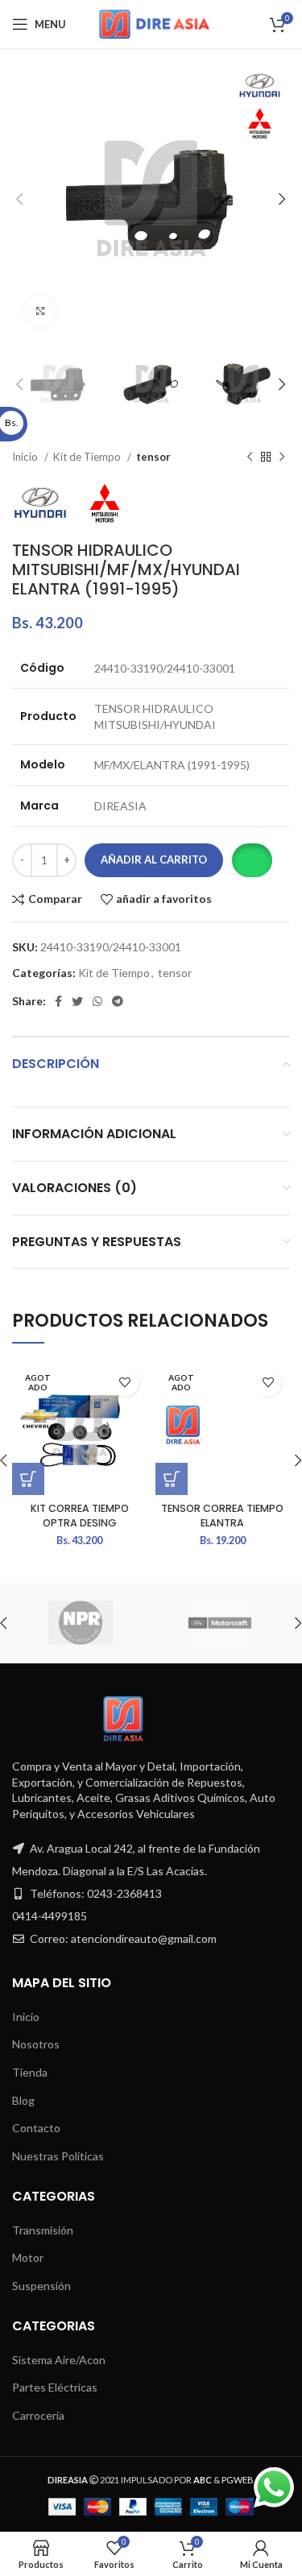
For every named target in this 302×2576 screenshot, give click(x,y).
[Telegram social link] (118, 1001)
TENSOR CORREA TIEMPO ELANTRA (222, 1516)
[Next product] (282, 458)
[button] (252, 860)
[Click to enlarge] (40, 311)
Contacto (36, 2128)
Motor (28, 2257)
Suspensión (41, 2286)
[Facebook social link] (58, 1001)
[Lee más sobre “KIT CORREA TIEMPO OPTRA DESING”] (28, 1479)
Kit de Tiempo (88, 457)
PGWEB (238, 2480)
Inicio (26, 457)
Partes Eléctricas (55, 2387)
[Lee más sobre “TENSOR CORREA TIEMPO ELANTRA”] (172, 1479)
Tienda (30, 2072)
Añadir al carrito (154, 859)
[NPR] (81, 1623)
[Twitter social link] (77, 1001)
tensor (153, 457)
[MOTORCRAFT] (220, 1623)
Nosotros (36, 2044)
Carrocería (38, 2415)
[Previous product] (250, 458)
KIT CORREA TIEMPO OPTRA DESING (80, 1516)
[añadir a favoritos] (125, 1383)
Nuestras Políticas (58, 2156)
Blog (23, 2100)
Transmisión (43, 2230)
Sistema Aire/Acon (59, 2360)
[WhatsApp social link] (97, 1001)
